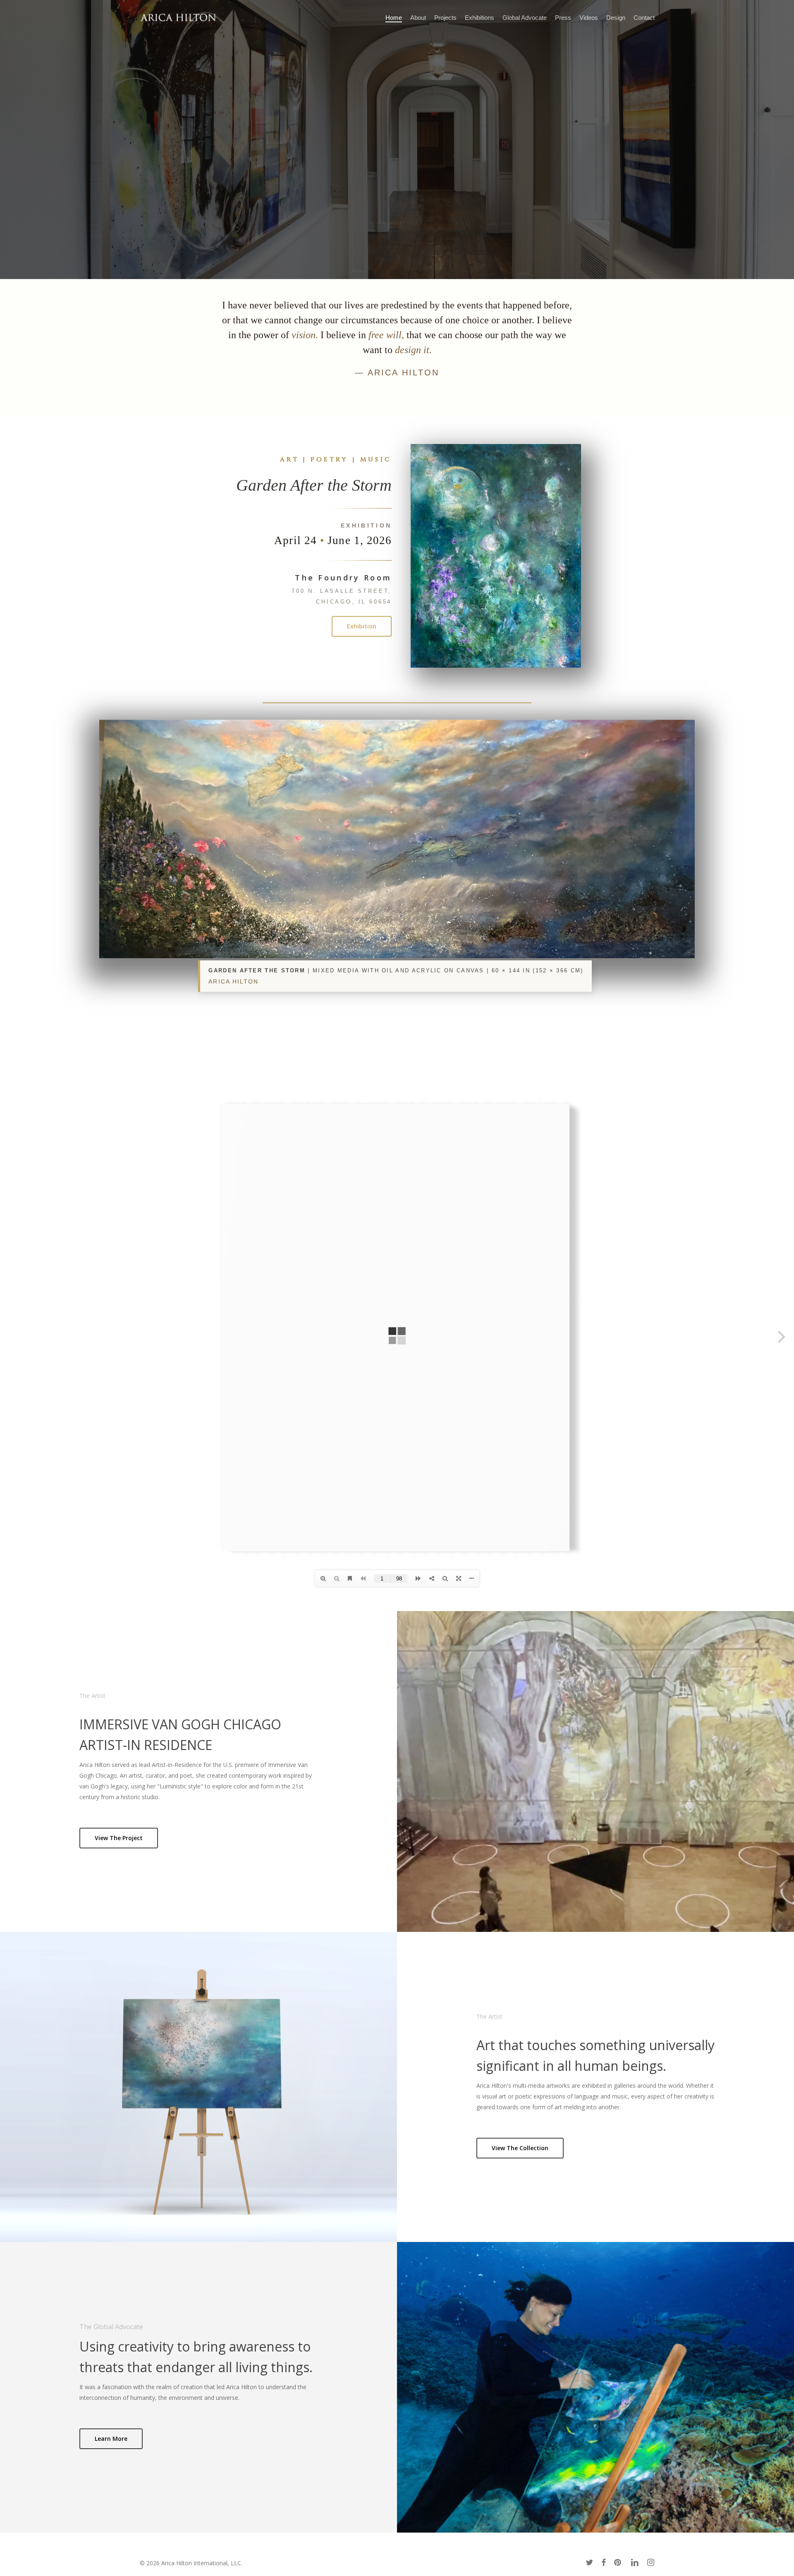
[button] (362, 626)
